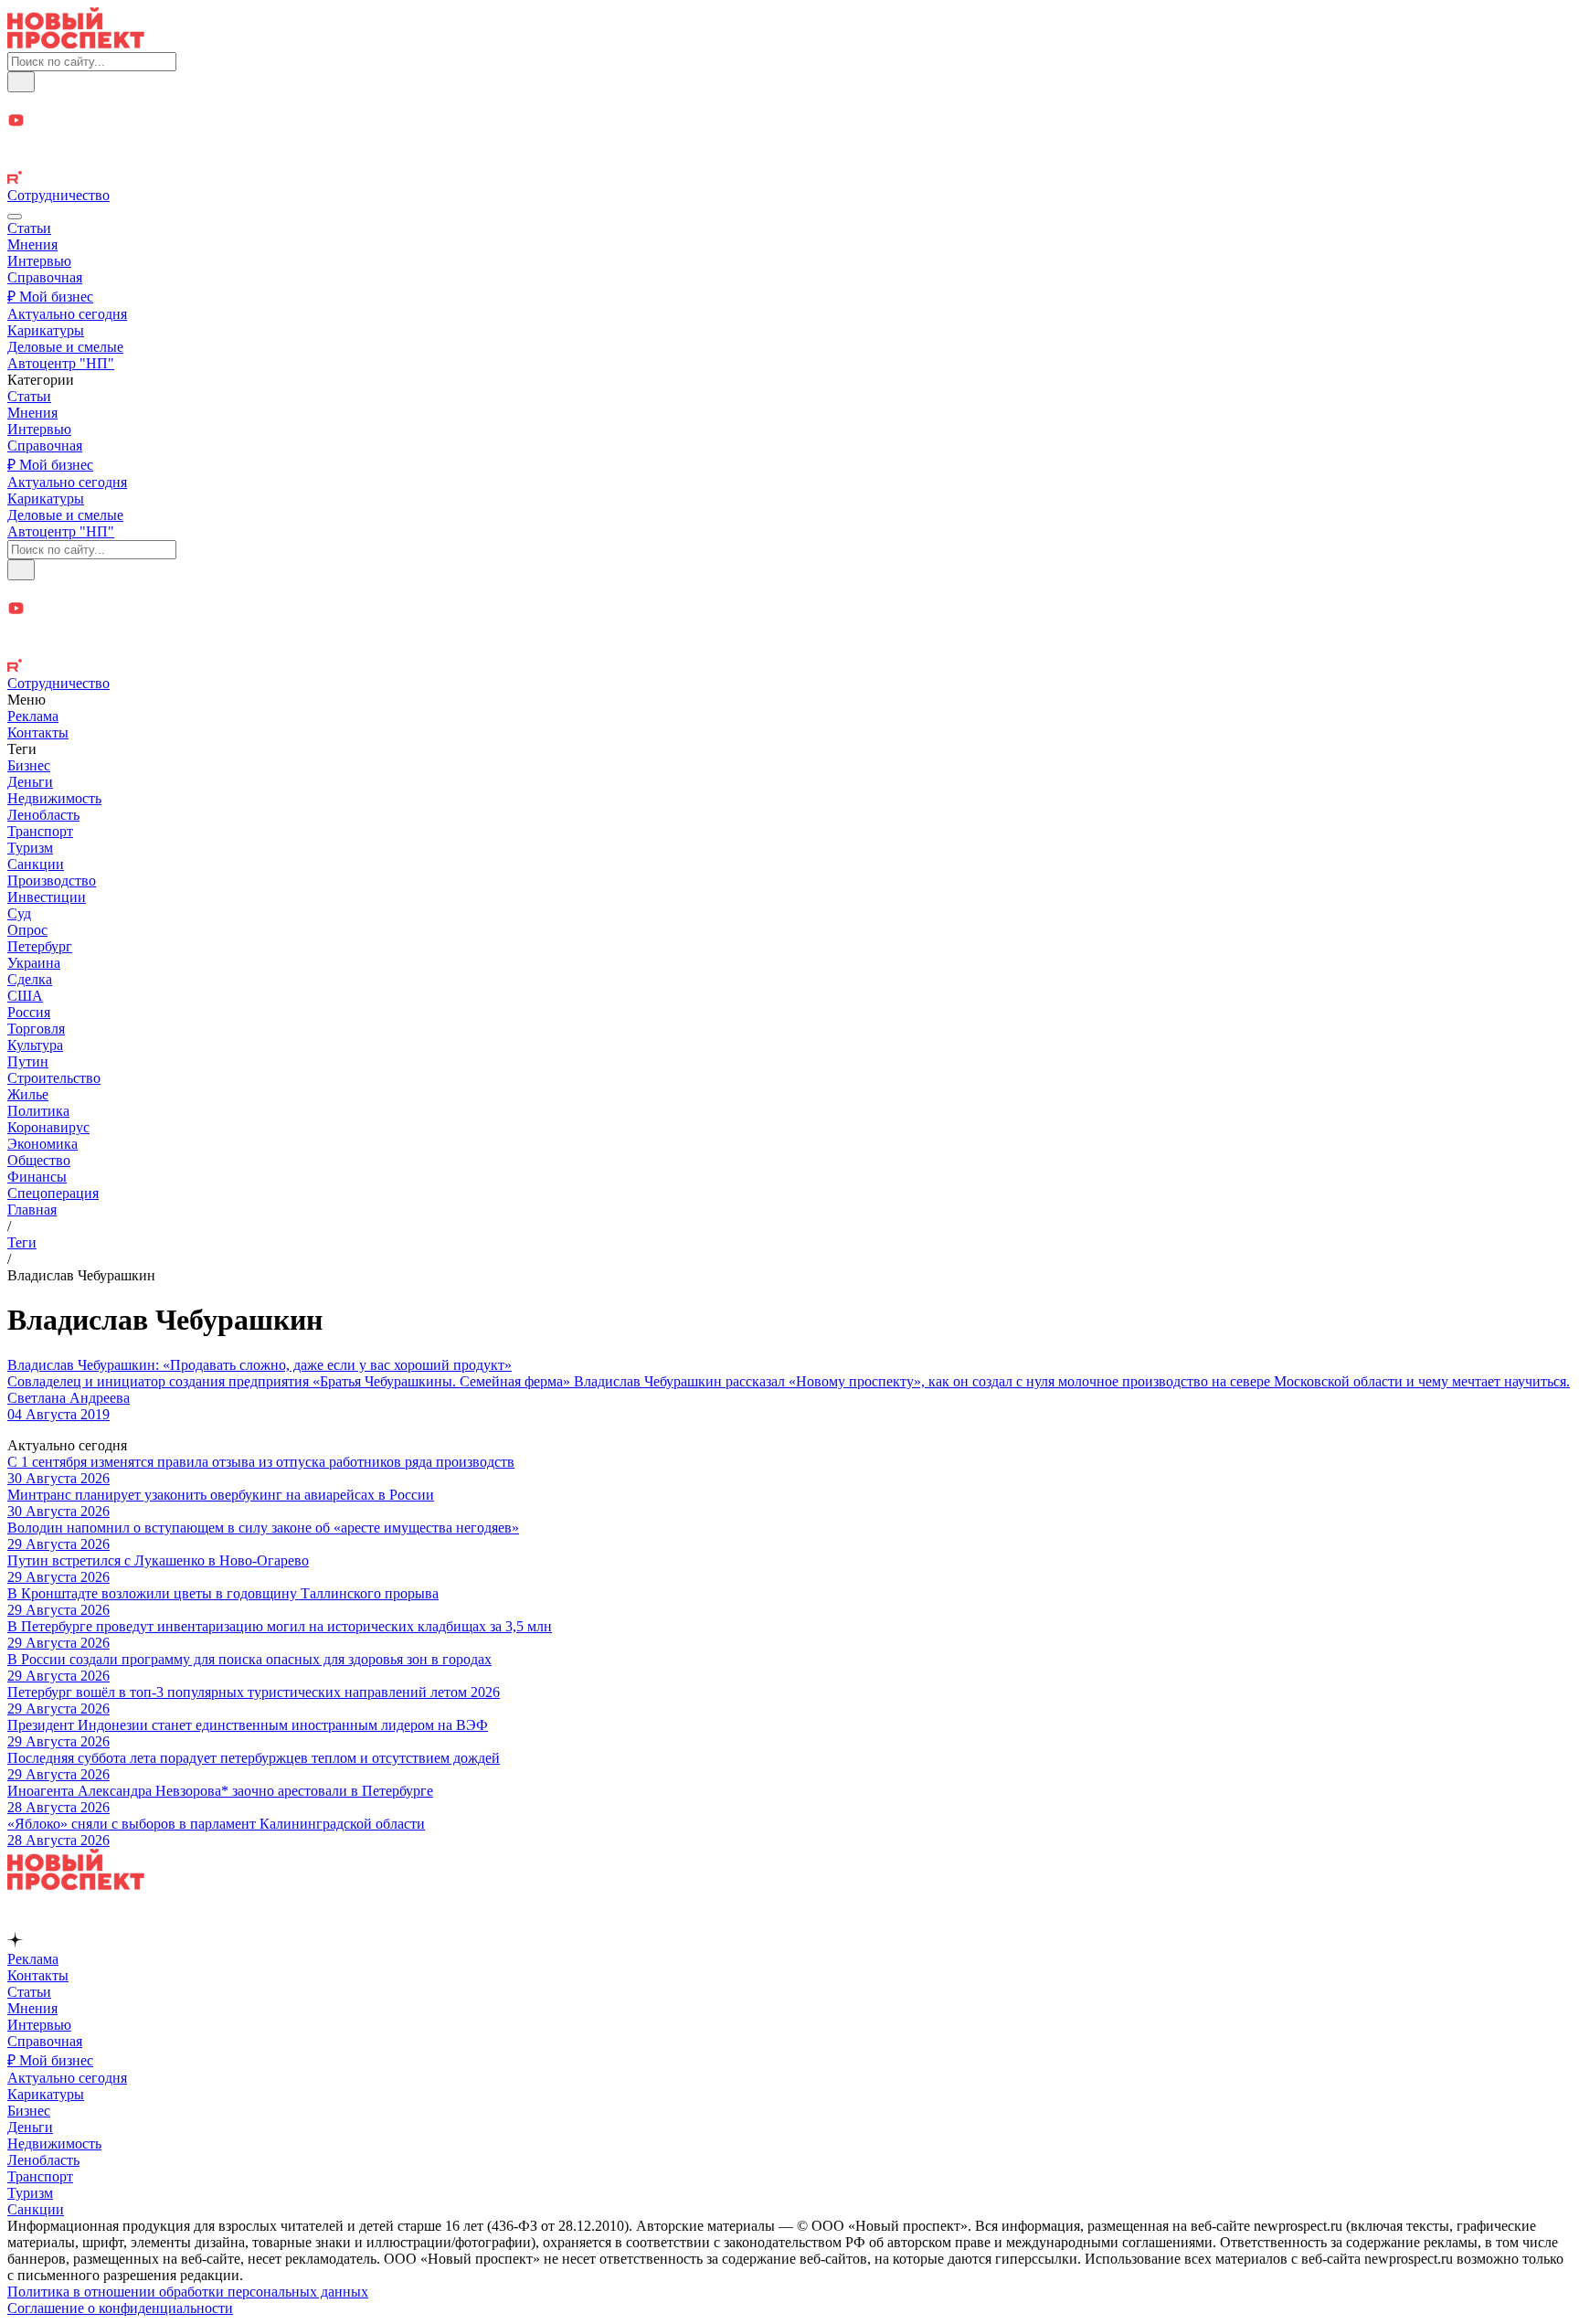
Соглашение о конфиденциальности (120, 2308)
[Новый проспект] (76, 43)
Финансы (37, 1177)
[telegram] (789, 102)
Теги (22, 1242)
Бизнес (29, 765)
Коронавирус (48, 1127)
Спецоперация (53, 1193)
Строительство (54, 1078)
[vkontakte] (789, 161)
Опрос (27, 930)
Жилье (28, 1094)
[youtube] (789, 122)
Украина (34, 963)
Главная (32, 1210)
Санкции (36, 864)
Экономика (42, 1144)
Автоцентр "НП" (61, 363)
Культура (35, 1045)
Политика (38, 1111)
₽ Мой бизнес (50, 297)
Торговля (36, 1029)
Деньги (30, 782)
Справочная (45, 277)
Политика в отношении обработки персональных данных (188, 2292)
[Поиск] (21, 82)
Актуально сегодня (67, 314)
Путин (28, 1061)
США (25, 996)
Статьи (29, 228)
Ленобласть (43, 815)
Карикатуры (46, 330)
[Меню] (15, 217)
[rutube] (789, 179)
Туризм (30, 848)
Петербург (40, 946)
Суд (19, 913)
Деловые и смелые (65, 347)
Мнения (32, 244)
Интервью (39, 261)
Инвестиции (47, 897)
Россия (29, 1012)
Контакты (38, 732)
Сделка (30, 979)
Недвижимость (54, 798)
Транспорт (40, 831)
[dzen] (789, 142)
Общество (39, 1160)
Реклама (33, 716)
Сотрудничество (58, 195)
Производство (52, 881)
